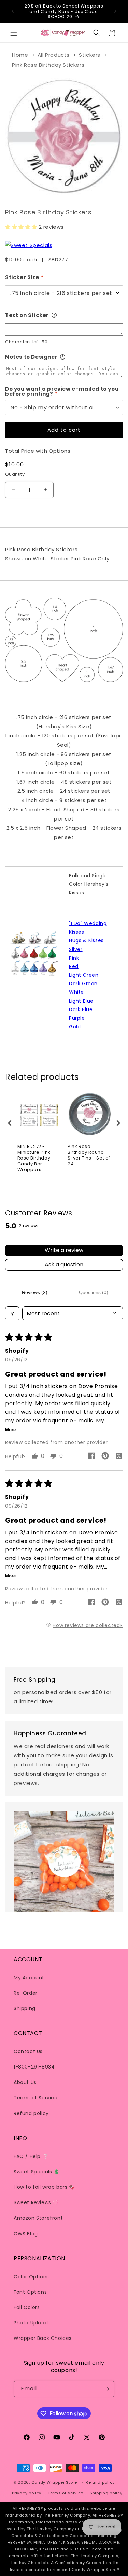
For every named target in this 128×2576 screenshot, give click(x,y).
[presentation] (10, 1123)
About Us (25, 2082)
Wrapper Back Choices (43, 2338)
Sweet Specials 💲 (37, 2172)
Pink (74, 958)
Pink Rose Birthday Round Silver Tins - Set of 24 (89, 1155)
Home (20, 55)
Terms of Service (36, 2098)
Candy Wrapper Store (54, 2482)
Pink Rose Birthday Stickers (48, 65)
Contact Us (28, 2051)
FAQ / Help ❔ (31, 2156)
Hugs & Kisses (86, 940)
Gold (75, 1027)
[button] (14, 33)
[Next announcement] (115, 11)
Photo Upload (31, 2323)
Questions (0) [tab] (94, 1292)
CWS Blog (26, 2234)
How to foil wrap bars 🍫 (44, 2187)
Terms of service (66, 2493)
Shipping (25, 2008)
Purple (77, 1018)
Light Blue (81, 1001)
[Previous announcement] (13, 11)
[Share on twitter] (119, 1457)
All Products (54, 55)
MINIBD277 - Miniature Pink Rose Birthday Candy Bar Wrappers (34, 1158)
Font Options (30, 2292)
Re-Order (26, 1993)
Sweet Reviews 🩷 (36, 2202)
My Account (29, 1978)
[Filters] (12, 1313)
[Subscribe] (106, 2389)
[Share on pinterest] (105, 1457)
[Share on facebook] (91, 1457)
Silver (76, 949)
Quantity (15, 474)
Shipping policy (106, 2493)
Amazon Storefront (38, 2218)
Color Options (31, 2277)
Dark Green (83, 984)
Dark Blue (81, 1009)
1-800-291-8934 (34, 2067)
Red (74, 966)
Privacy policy (27, 2493)
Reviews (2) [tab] (35, 1292)
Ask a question (64, 1265)
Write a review (64, 1250)
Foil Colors (27, 2307)
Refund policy (31, 2113)
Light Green (84, 975)
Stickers (90, 55)
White (76, 992)
